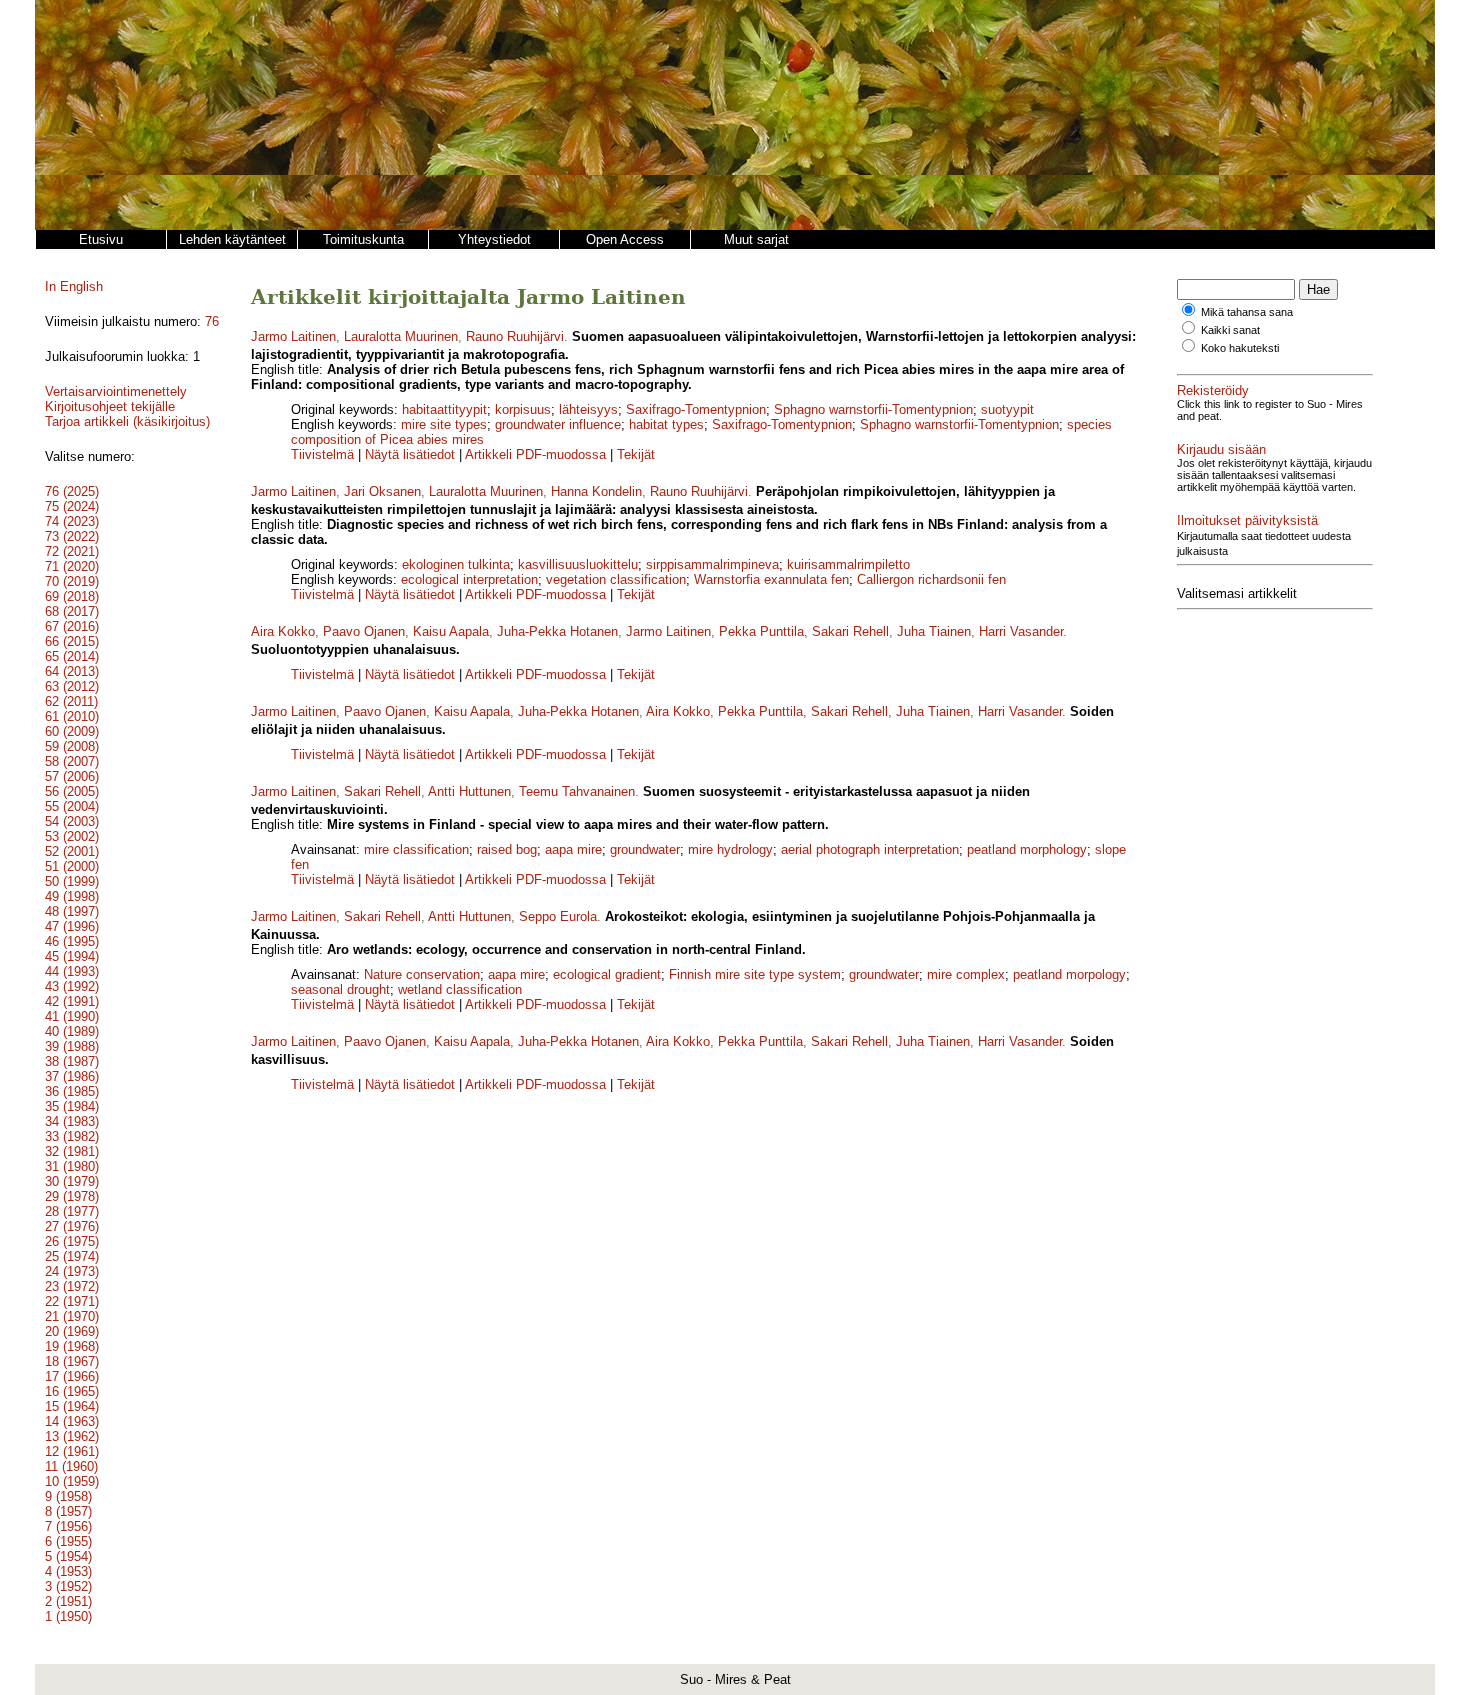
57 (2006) (72, 776)
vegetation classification (616, 579)
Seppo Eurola (558, 916)
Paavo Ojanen (364, 631)
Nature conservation (422, 974)
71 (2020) (72, 566)
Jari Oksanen (382, 491)
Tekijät (636, 454)
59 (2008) (72, 746)
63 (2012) (72, 686)
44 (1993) (72, 971)
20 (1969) (72, 1331)
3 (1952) (68, 1586)
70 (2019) (72, 581)
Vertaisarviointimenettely (116, 391)
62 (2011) (71, 701)
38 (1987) (72, 1061)
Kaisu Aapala (451, 631)
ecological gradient (607, 974)
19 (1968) (72, 1346)
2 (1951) (68, 1601)
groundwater (645, 849)
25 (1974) (72, 1256)
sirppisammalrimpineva (712, 564)
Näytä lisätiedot (412, 454)
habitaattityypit (444, 409)
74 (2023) (72, 521)
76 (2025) (72, 491)
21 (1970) (72, 1316)
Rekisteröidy (1213, 390)
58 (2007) (72, 761)
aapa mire (573, 849)
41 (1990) (72, 1016)
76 (212, 321)
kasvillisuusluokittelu (578, 564)
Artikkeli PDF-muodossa (535, 454)
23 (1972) (72, 1286)
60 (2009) (72, 731)
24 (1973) (72, 1271)
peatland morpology (1069, 974)
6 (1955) (68, 1541)
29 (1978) (72, 1196)
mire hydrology (730, 849)
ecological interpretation (469, 579)
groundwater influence (558, 424)
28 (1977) (72, 1211)
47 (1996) (72, 926)
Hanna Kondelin (596, 491)
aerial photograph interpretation (870, 849)
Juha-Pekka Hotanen (557, 631)
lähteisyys (588, 409)
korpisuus (523, 409)
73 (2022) (72, 536)
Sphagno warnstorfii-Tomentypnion (873, 409)
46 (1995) (72, 941)
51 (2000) (72, 866)
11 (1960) (71, 1466)
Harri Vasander (1021, 631)
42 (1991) (72, 1001)
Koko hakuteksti (1240, 348)
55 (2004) (72, 806)
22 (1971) (72, 1301)
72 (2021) (72, 551)
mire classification (416, 849)
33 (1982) (72, 1136)
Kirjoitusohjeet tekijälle (110, 406)
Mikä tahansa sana (1247, 312)
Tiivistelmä (322, 454)
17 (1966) (72, 1376)
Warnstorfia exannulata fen (771, 579)
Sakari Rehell (850, 631)
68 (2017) (72, 611)
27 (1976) (72, 1226)
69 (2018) (72, 596)
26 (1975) (72, 1241)
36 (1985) (72, 1091)
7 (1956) (68, 1526)
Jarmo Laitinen (293, 336)
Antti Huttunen (469, 791)
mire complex (966, 974)
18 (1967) (72, 1361)
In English (74, 286)
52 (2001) (72, 851)
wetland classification (460, 989)
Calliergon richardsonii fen (931, 579)
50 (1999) (72, 881)
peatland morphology (1027, 849)
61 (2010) (72, 716)
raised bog (507, 849)
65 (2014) (72, 656)
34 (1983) (72, 1121)
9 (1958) (68, 1496)
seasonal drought (340, 989)
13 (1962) (72, 1436)
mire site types (444, 424)
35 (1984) (72, 1106)
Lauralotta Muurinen (401, 336)
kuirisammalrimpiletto (848, 564)
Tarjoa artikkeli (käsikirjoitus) (127, 421)
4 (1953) (68, 1571)
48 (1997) (72, 911)
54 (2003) (72, 821)
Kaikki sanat (1230, 330)
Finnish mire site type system (755, 974)
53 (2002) (72, 836)
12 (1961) (72, 1451)
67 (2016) (72, 626)
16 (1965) (72, 1391)
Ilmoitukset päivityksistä (1247, 520)
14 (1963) (72, 1421)
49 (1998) (72, 896)
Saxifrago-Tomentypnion (696, 409)
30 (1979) (72, 1181)
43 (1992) (72, 986)
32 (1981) (72, 1151)
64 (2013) (72, 671)
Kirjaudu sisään (1221, 449)
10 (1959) (72, 1481)
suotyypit (1007, 409)
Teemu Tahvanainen (577, 791)
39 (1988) (72, 1046)
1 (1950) (68, 1616)
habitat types (666, 424)
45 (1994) (72, 956)
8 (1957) (68, 1511)
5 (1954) (68, 1556)
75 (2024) (72, 506)
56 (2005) (72, 791)
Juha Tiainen (934, 631)
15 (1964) (72, 1406)
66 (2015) (72, 641)
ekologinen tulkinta (456, 564)
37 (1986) (72, 1076)
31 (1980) (72, 1166)
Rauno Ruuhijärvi (515, 336)
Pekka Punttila (761, 631)
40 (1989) (72, 1031)
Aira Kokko (283, 631)
